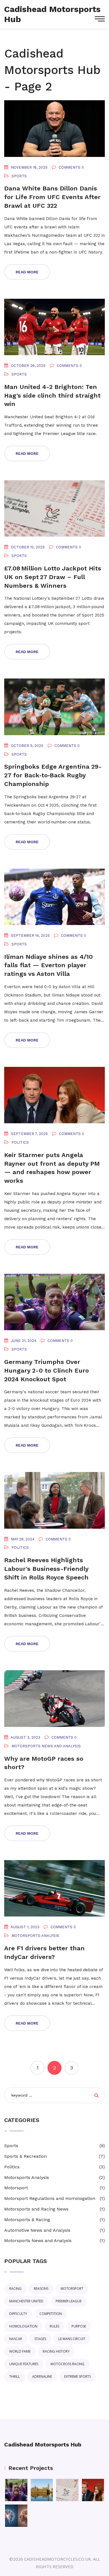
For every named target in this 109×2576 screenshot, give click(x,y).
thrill (15, 2377)
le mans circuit (72, 2339)
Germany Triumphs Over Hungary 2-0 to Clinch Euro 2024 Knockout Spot (47, 1371)
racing (15, 2289)
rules (54, 2326)
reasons (41, 2289)
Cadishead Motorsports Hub (43, 2444)
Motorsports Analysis (35, 1936)
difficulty (18, 2314)
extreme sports (78, 2377)
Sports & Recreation (25, 2156)
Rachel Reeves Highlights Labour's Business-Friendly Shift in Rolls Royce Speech (46, 1569)
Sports (19, 176)
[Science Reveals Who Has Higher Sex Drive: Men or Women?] (16, 2516)
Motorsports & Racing (27, 2220)
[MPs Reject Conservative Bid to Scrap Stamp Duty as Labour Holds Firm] (42, 2490)
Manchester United (26, 2301)
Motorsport (16, 2188)
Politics (20, 1142)
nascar (16, 2339)
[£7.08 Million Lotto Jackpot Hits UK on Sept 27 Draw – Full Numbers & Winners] (67, 2490)
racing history (56, 2351)
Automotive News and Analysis (37, 2230)
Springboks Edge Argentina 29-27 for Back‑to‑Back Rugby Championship (53, 775)
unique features (24, 2364)
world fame (20, 2351)
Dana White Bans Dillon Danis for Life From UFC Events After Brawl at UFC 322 (52, 197)
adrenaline (42, 2377)
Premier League (69, 2301)
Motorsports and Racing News (36, 2209)
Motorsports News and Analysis (46, 1746)
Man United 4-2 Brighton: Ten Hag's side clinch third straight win (52, 396)
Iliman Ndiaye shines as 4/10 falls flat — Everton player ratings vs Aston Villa (48, 965)
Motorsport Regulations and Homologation (50, 2198)
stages (40, 2339)
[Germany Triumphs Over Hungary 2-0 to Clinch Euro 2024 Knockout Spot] (16, 2490)
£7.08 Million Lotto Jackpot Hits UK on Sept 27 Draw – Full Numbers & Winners (53, 577)
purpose (79, 2326)
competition (51, 2314)
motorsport (72, 2289)
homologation (23, 2326)
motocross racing (67, 2364)
